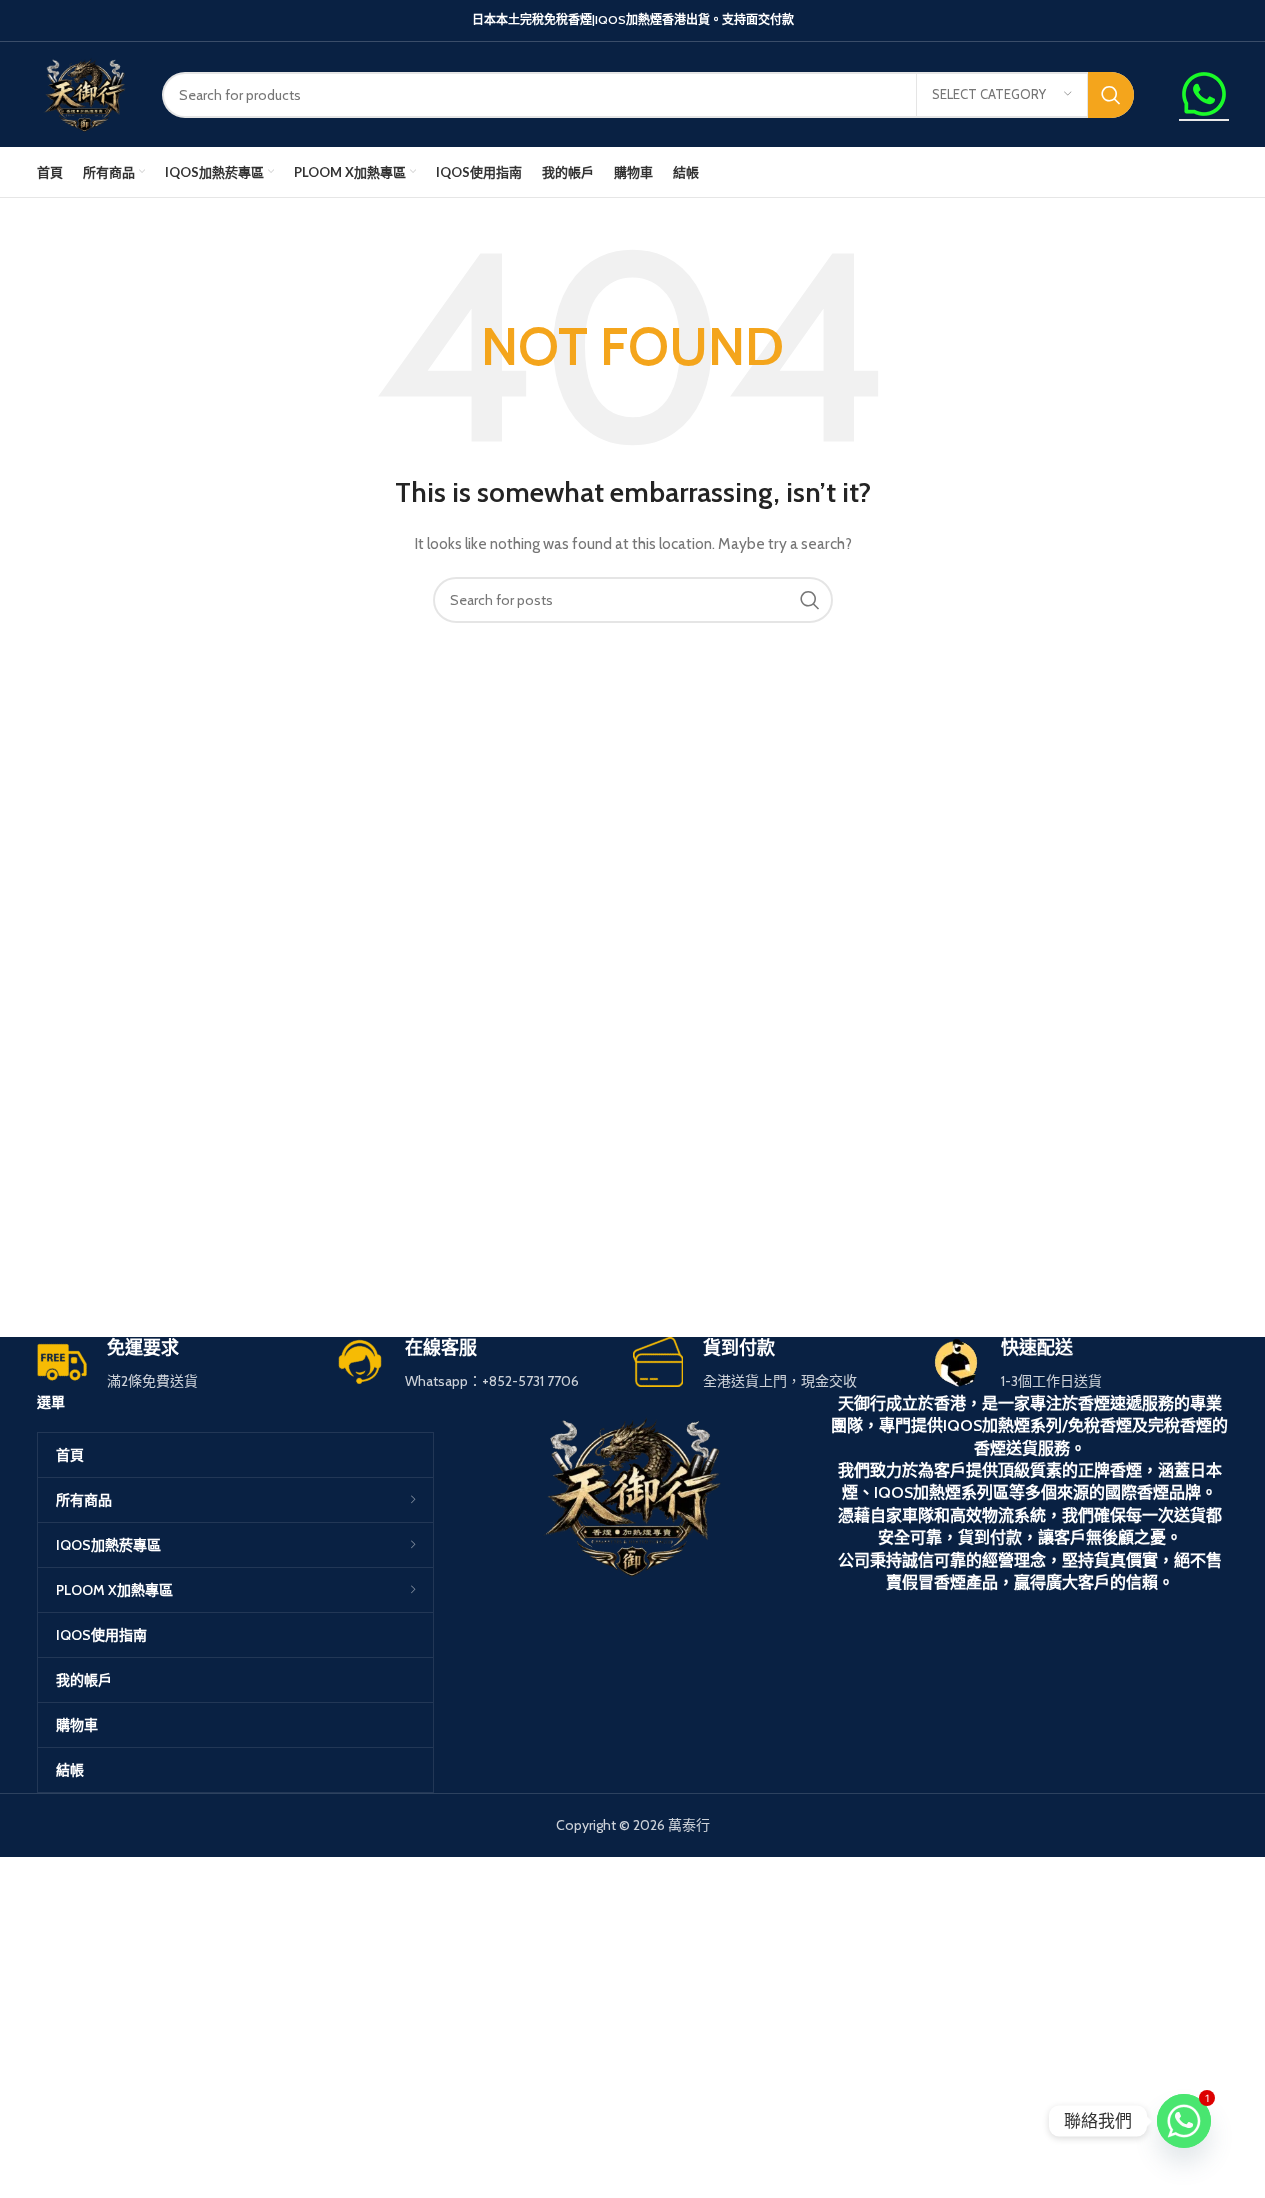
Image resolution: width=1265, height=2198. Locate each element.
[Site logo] (84, 93)
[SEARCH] (1111, 95)
